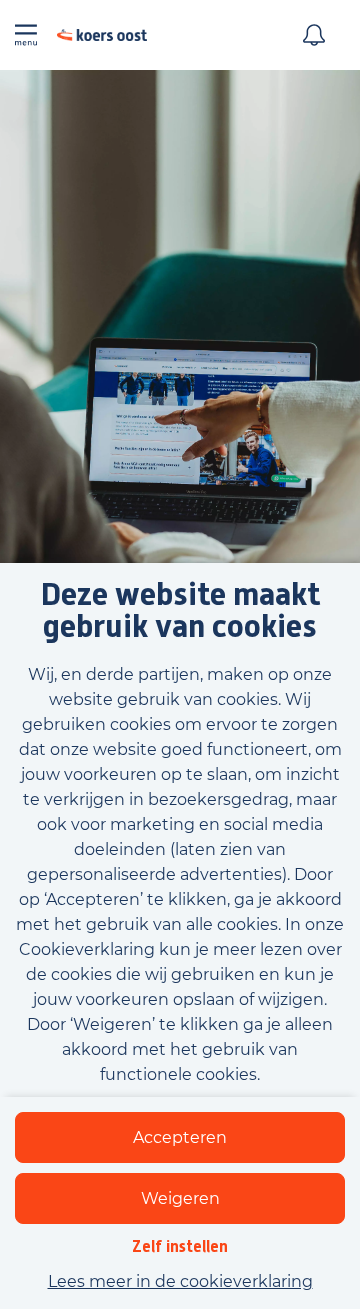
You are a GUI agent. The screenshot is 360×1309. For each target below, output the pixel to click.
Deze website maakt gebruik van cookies (180, 611)
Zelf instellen (180, 1246)
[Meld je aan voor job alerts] (314, 35)
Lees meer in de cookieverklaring (180, 1281)
